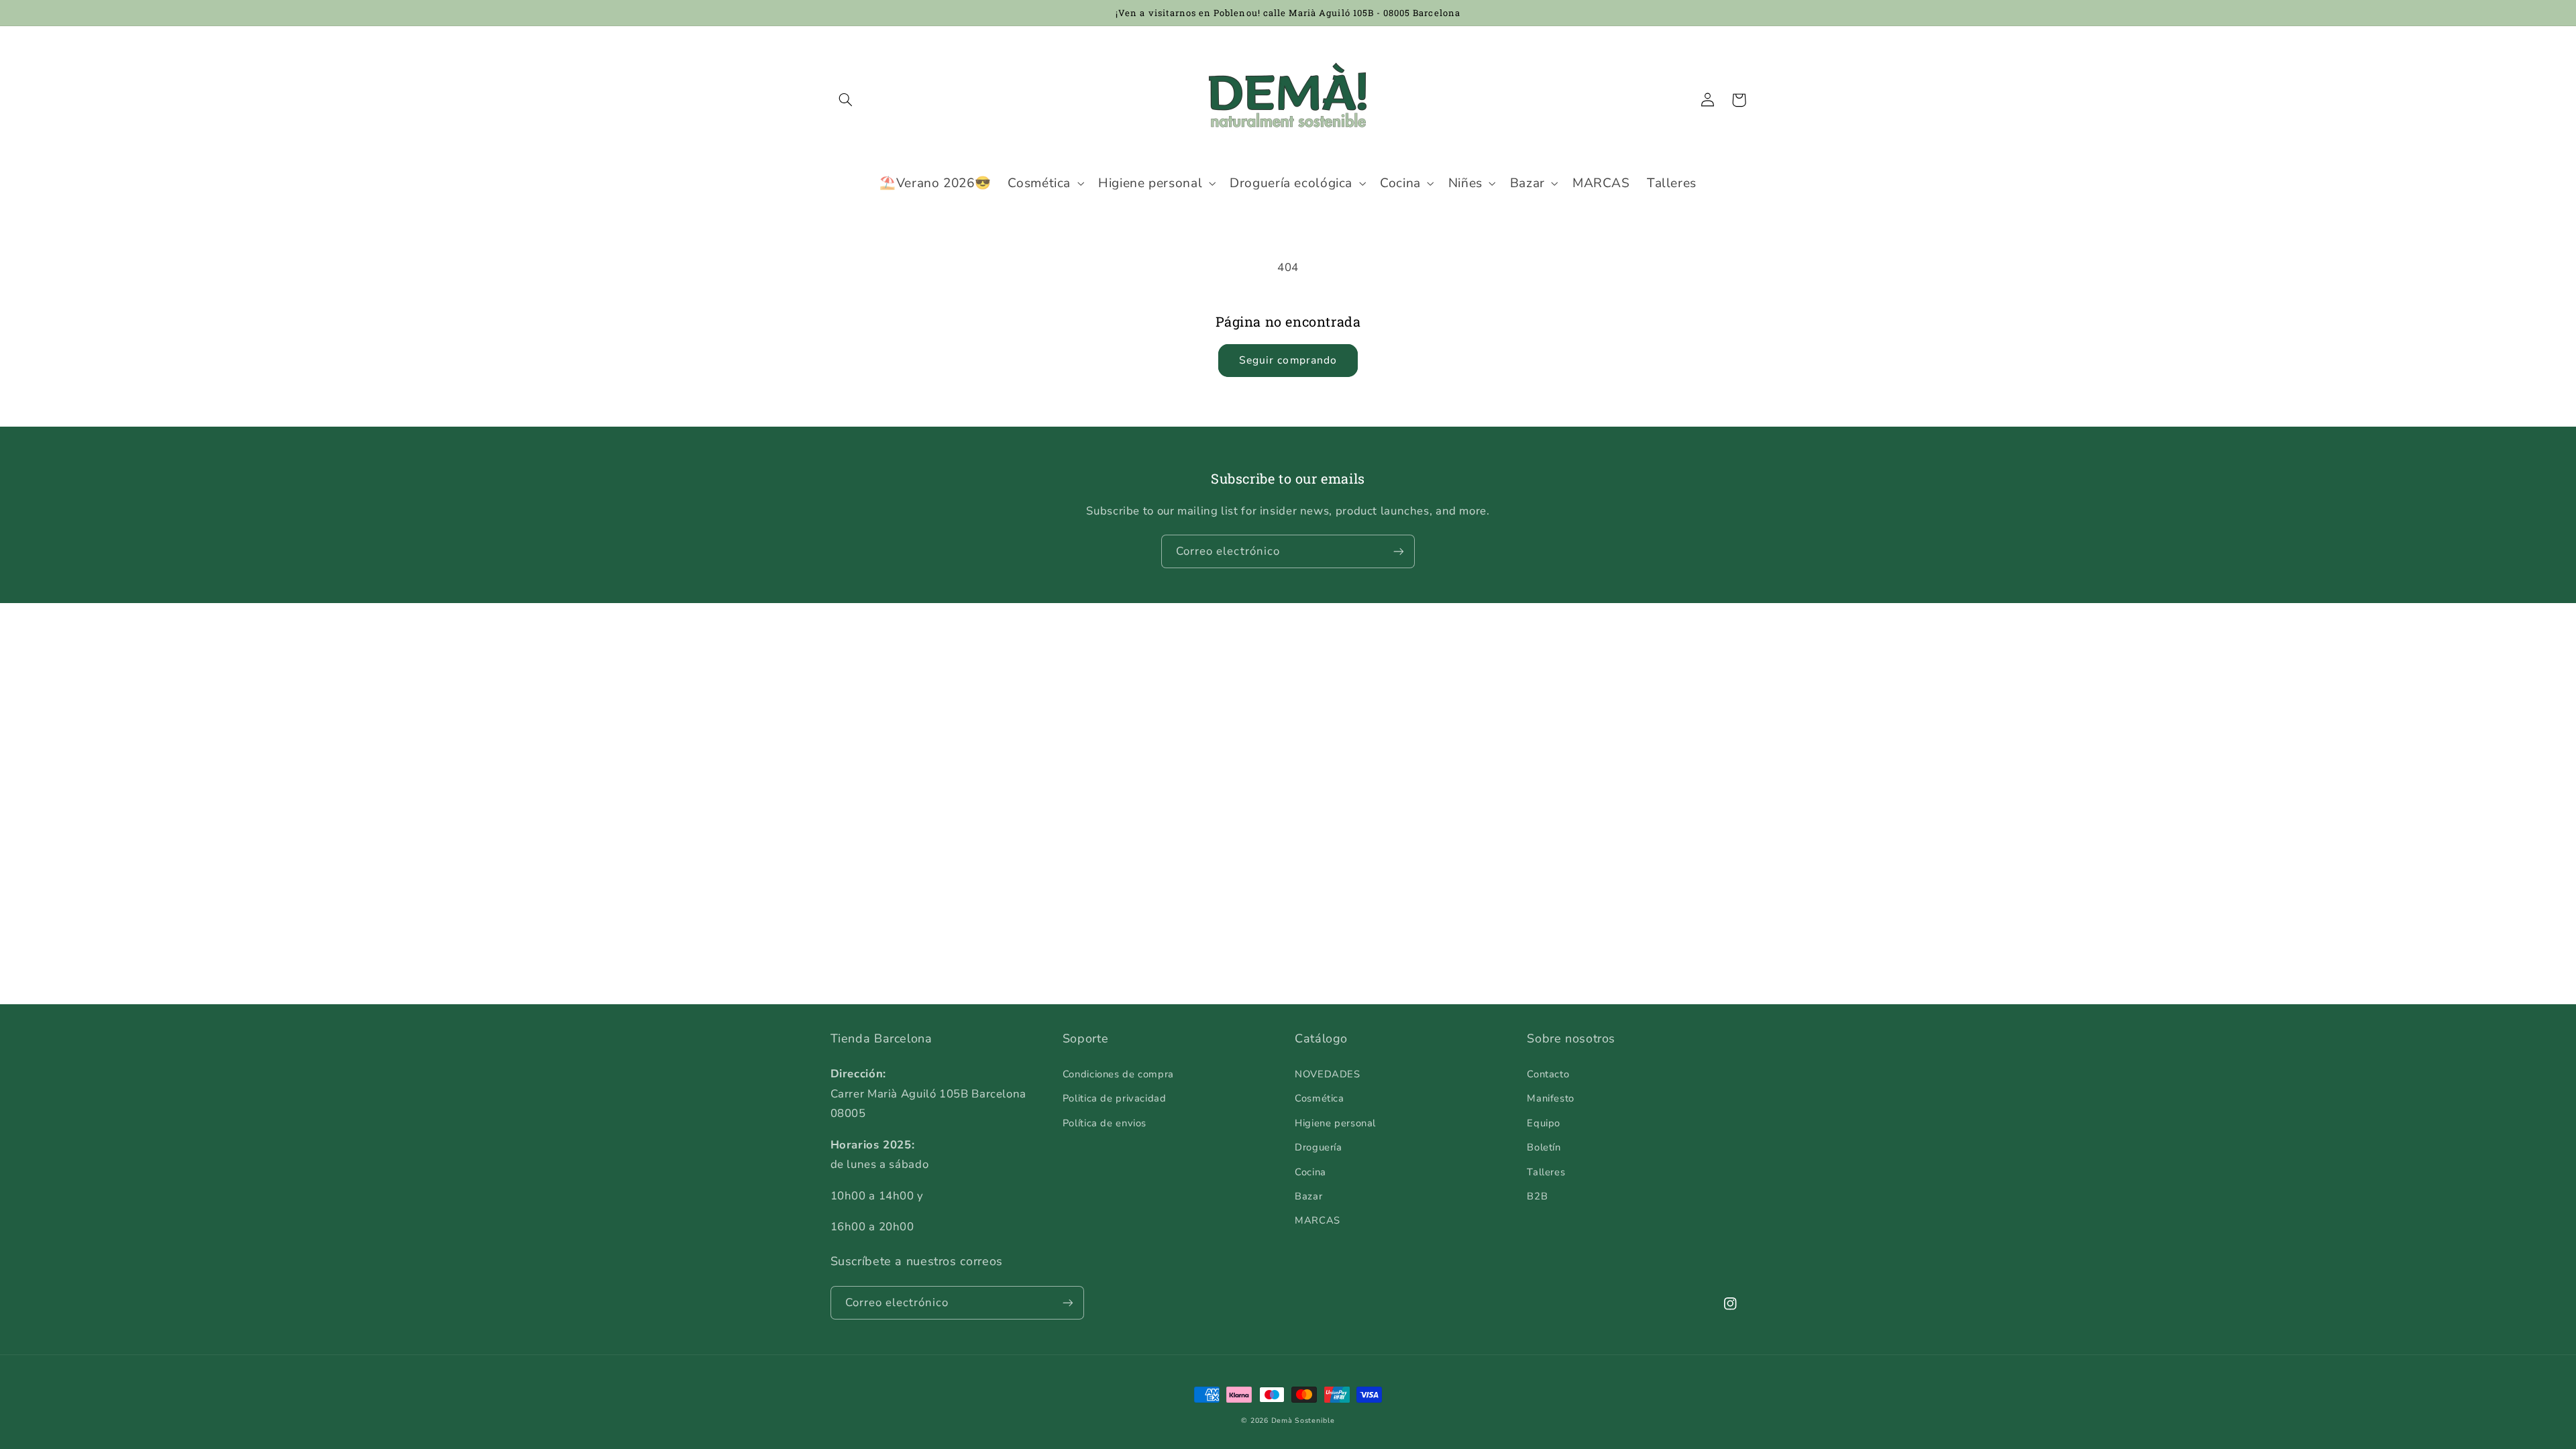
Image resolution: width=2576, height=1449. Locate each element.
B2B (1537, 1196)
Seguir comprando (1288, 360)
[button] (846, 100)
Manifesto (1551, 1098)
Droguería (1319, 1147)
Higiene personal (1335, 1123)
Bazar (1308, 1196)
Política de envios (1105, 1123)
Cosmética (1320, 1098)
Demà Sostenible (1303, 1420)
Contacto (1548, 1074)
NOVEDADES (1328, 1074)
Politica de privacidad (1115, 1098)
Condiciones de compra (1118, 1074)
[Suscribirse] (1399, 551)
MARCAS (1318, 1220)
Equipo (1544, 1123)
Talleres (1546, 1172)
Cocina (1310, 1172)
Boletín (1544, 1147)
